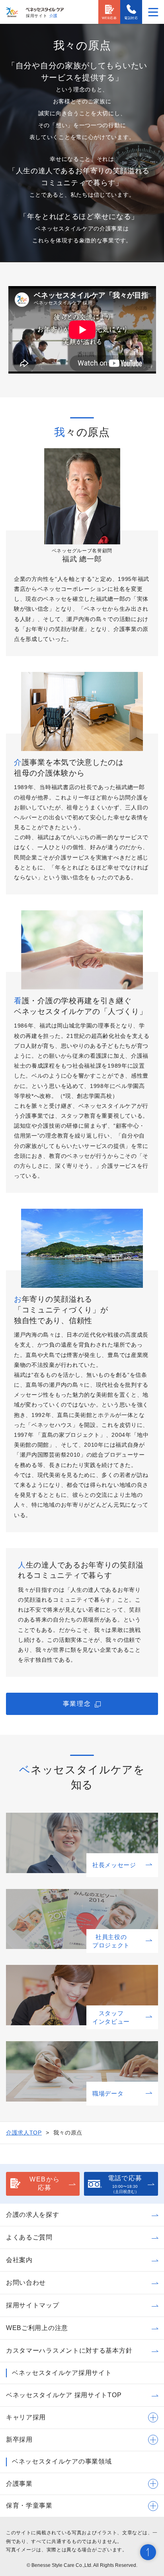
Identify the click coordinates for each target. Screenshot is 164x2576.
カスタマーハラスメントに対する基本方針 (69, 2351)
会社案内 (19, 2260)
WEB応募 (109, 18)
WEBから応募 (45, 2183)
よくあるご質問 (29, 2237)
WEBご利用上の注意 (37, 2328)
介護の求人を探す (33, 2215)
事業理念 (77, 1704)
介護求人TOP (24, 2133)
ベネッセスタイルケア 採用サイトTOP (64, 2395)
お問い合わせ (26, 2283)
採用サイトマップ (33, 2305)
